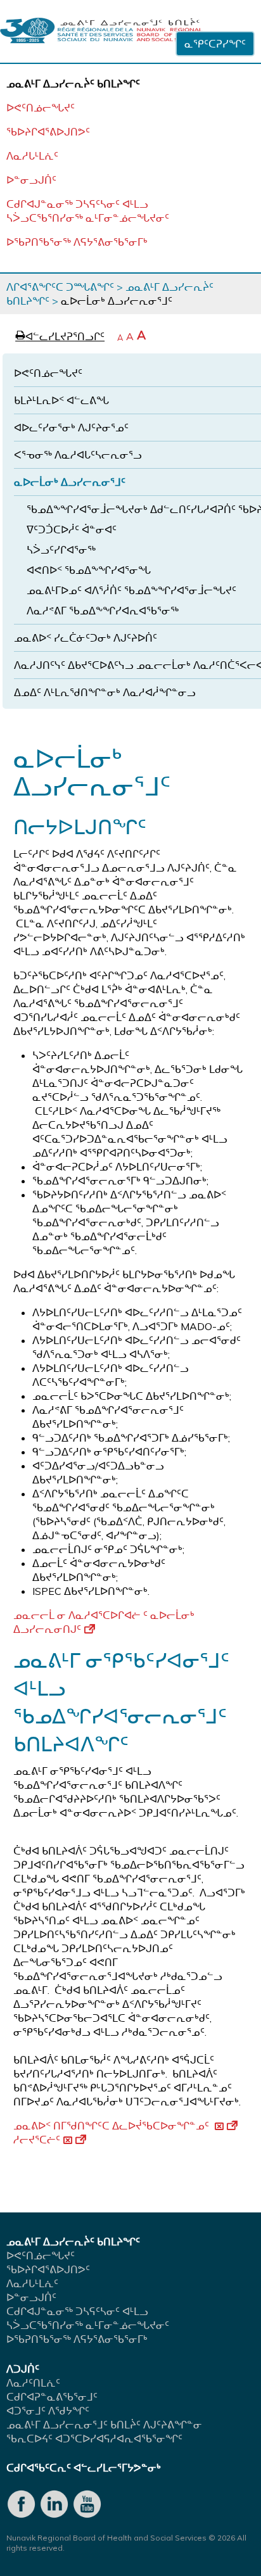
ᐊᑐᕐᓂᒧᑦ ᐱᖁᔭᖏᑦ (48, 2411)
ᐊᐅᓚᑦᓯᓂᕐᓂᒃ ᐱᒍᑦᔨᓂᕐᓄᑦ (71, 428)
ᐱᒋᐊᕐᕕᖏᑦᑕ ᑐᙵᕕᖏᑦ (60, 287)
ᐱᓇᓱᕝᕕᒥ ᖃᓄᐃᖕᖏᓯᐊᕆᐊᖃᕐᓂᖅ (103, 611)
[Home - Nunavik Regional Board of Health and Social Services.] (101, 31)
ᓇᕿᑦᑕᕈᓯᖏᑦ (215, 44)
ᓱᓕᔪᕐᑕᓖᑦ (37, 2140)
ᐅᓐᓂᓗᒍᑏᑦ (31, 180)
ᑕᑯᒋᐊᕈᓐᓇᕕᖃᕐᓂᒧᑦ (52, 2397)
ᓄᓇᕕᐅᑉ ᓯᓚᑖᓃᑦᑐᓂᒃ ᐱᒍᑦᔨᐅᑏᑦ (86, 638)
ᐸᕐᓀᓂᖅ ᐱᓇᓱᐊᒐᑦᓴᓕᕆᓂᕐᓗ (78, 455)
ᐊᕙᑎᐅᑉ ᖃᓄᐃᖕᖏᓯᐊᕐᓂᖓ (89, 570)
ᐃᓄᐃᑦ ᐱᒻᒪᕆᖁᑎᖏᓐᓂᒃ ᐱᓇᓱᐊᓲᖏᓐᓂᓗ (105, 692)
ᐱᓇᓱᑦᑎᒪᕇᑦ (33, 2383)
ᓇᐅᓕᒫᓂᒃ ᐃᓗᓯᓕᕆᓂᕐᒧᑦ (70, 482)
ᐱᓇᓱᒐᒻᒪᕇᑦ (32, 156)
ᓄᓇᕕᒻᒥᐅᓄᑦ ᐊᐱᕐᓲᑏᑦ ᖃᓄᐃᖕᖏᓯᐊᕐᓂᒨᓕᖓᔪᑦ (131, 590)
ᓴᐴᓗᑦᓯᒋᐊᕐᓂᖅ (61, 550)
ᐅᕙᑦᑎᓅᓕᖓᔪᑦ (41, 108)
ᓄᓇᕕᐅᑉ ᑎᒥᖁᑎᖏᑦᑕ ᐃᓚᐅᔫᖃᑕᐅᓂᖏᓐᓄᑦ (112, 2126)
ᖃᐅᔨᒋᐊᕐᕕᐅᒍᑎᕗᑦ (48, 132)
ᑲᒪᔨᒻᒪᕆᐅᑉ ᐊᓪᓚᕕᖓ (61, 400)
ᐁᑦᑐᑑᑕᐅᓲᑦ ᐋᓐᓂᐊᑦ (72, 530)
